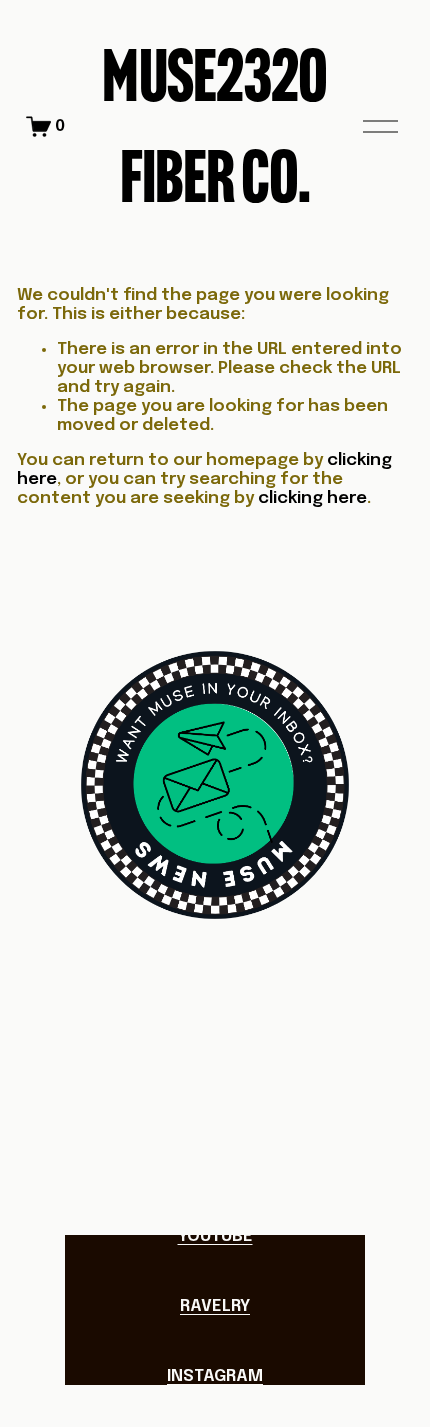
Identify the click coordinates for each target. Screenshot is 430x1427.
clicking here (312, 498)
